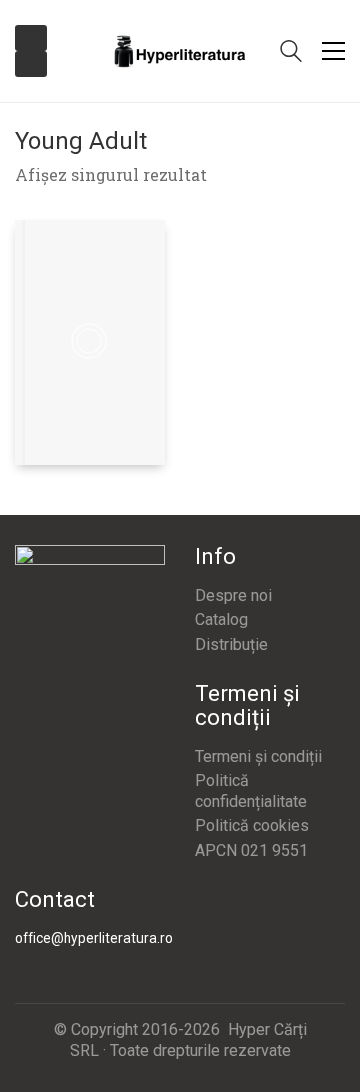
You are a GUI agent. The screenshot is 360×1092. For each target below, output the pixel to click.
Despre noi (233, 595)
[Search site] (291, 53)
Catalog (221, 619)
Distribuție (231, 644)
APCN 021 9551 (251, 850)
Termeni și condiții (258, 756)
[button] (333, 51)
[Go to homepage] (180, 51)
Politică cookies (252, 825)
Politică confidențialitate (251, 791)
